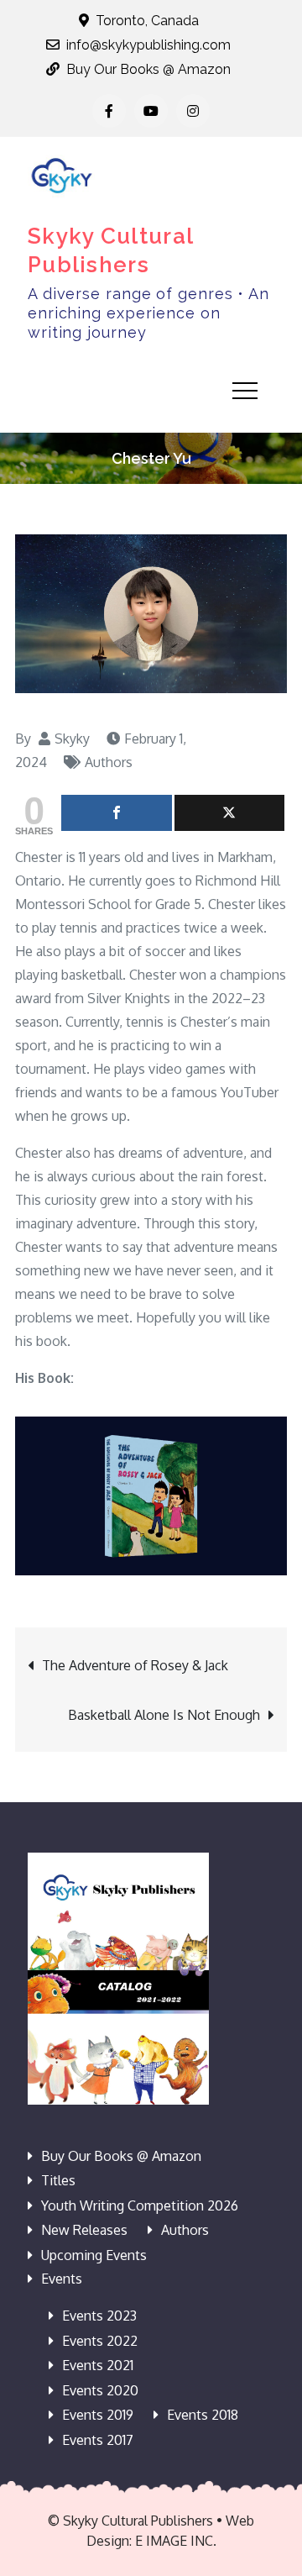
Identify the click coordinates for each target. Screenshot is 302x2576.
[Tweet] (230, 813)
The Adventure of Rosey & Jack (135, 1665)
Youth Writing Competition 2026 (140, 2205)
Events (62, 2279)
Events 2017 (98, 2440)
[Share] (117, 813)
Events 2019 (98, 2415)
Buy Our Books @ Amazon (148, 69)
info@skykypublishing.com (148, 45)
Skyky (72, 739)
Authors (109, 762)
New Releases (84, 2230)
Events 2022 (100, 2341)
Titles (58, 2180)
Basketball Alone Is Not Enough (164, 1715)
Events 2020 (100, 2390)
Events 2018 (203, 2415)
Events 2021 (98, 2365)
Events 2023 (99, 2316)
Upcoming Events (94, 2255)
